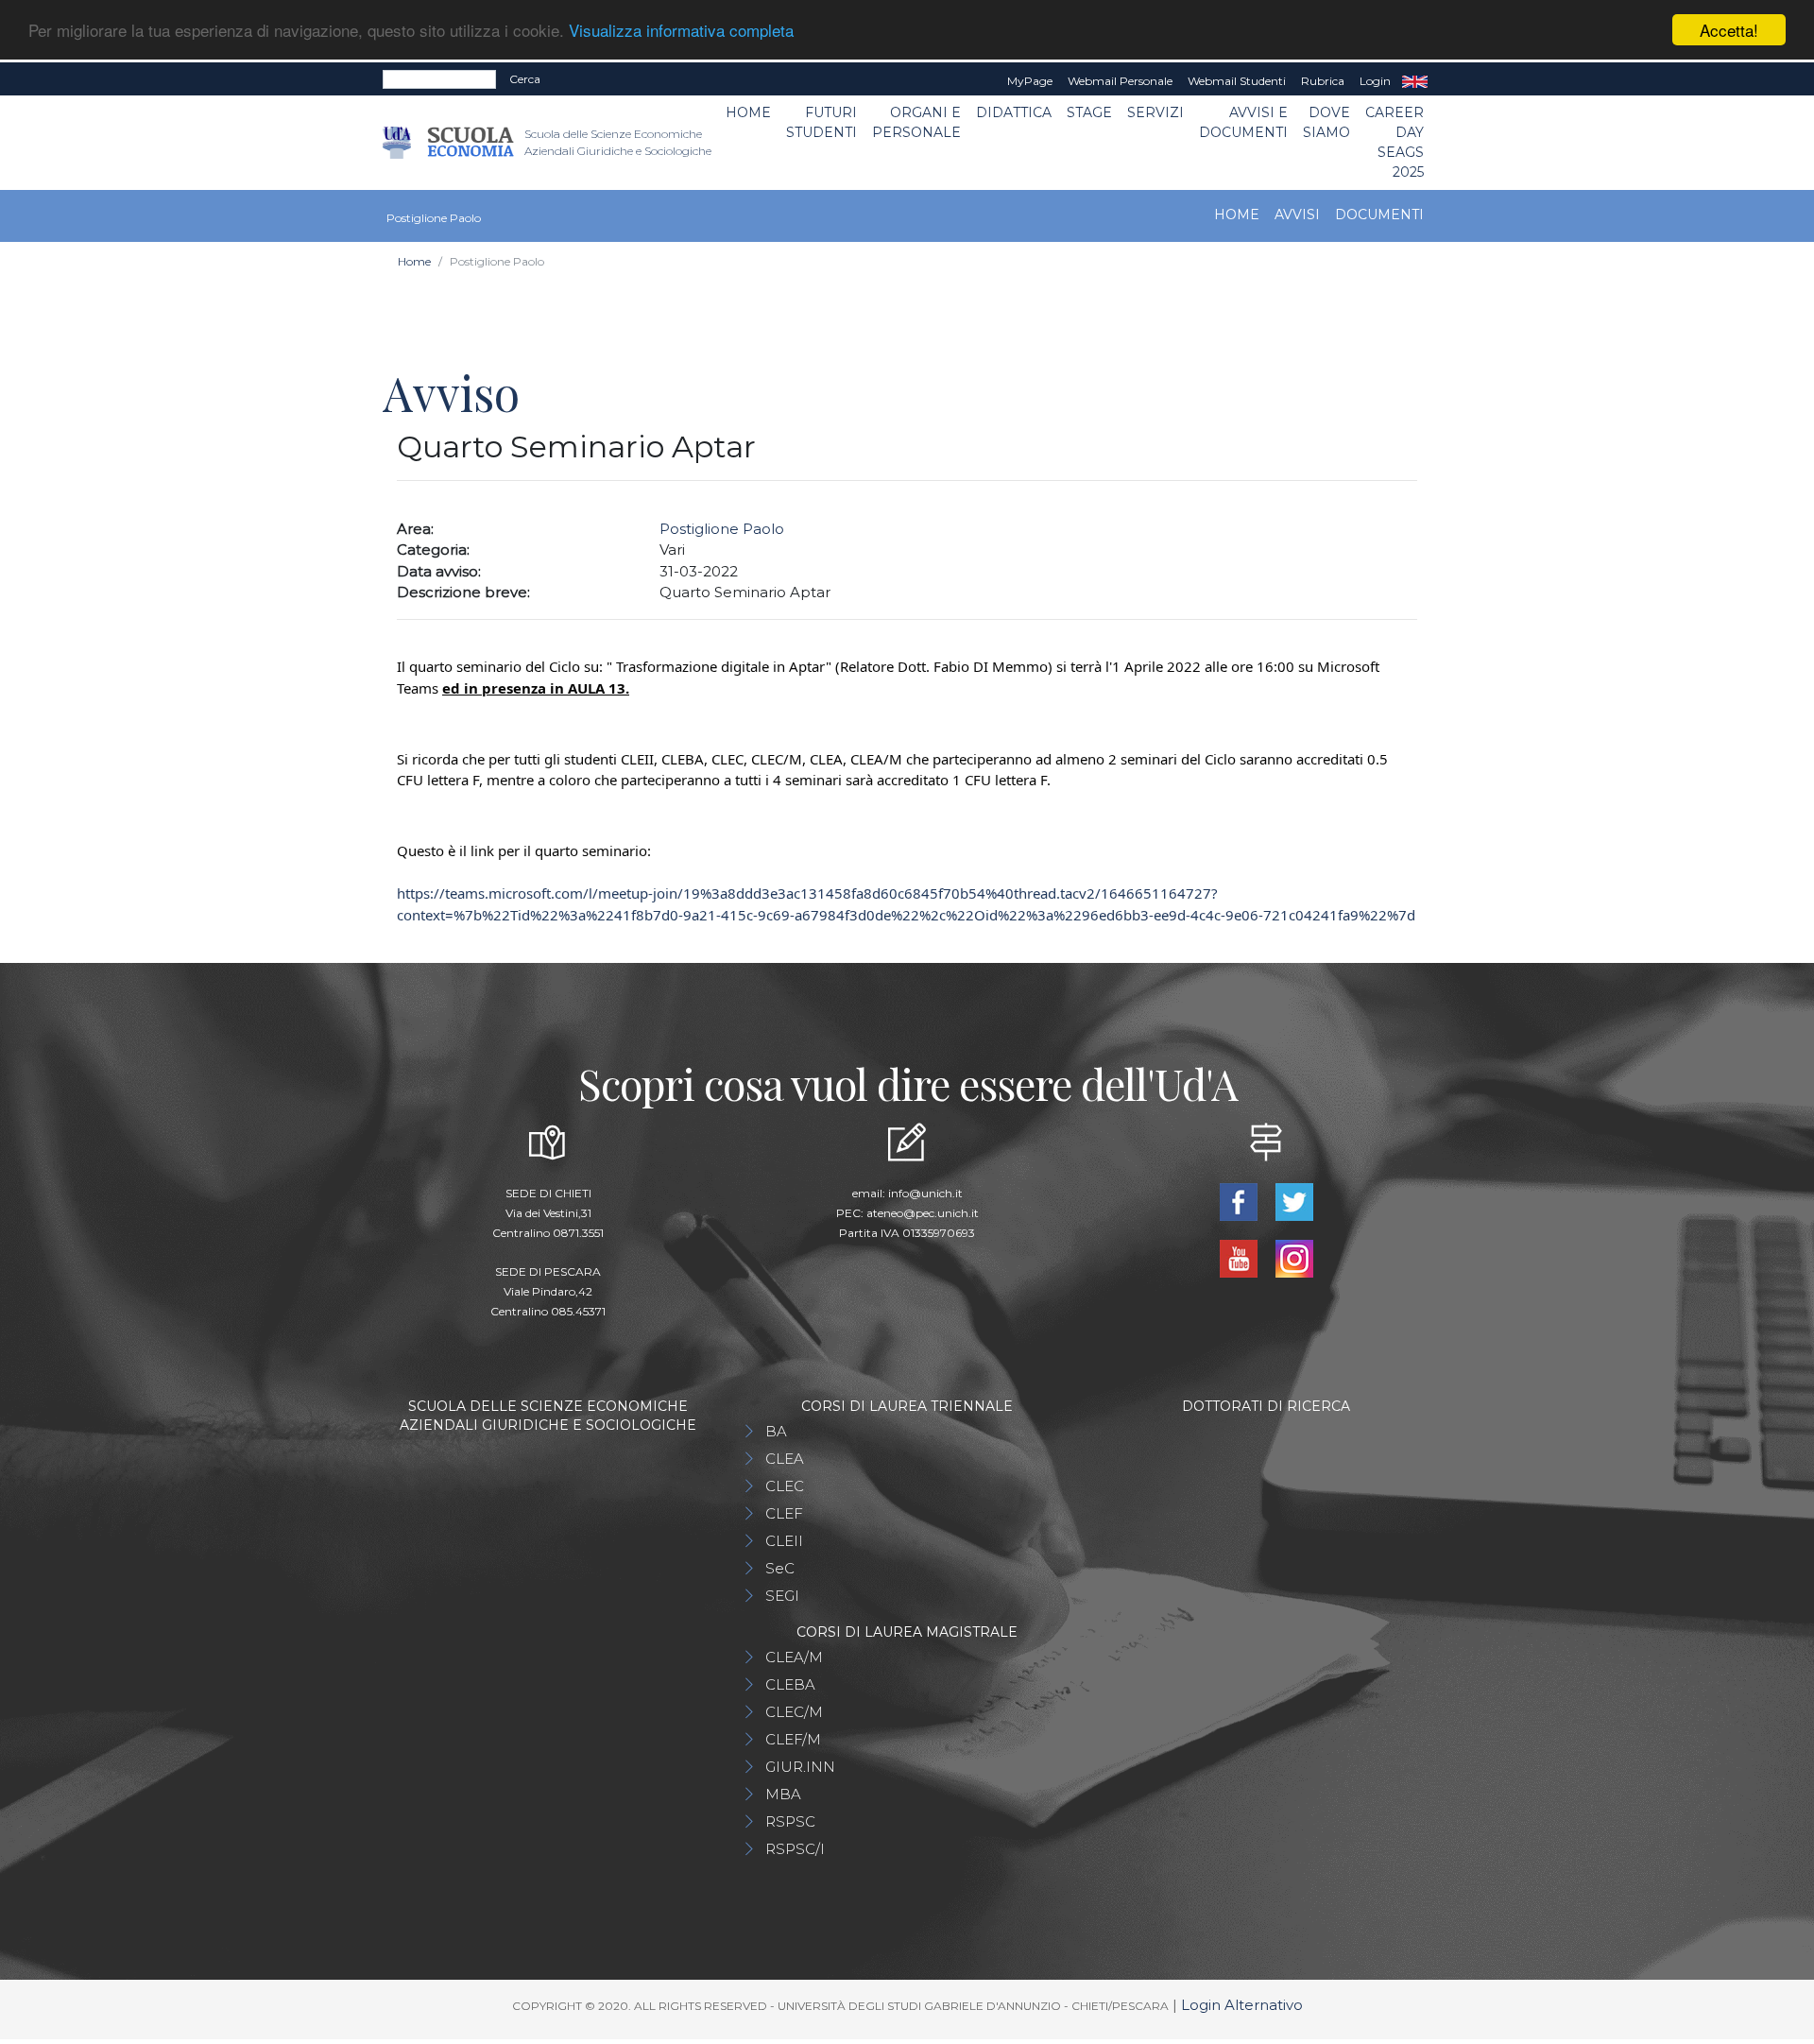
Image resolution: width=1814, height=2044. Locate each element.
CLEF (784, 1513)
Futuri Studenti (821, 122)
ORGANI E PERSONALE (916, 122)
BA (776, 1431)
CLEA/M (794, 1657)
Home (748, 112)
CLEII (784, 1541)
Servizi (1155, 112)
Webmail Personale (1120, 81)
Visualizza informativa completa (681, 31)
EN (1415, 81)
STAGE (1089, 112)
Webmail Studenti (1237, 81)
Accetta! (1729, 30)
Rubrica (1323, 81)
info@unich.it (925, 1193)
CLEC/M (794, 1712)
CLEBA (790, 1684)
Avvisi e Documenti (1243, 122)
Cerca (525, 79)
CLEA (785, 1459)
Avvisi (1297, 215)
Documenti (1379, 215)
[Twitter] (1294, 1201)
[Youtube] (1240, 1257)
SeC (780, 1568)
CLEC (785, 1486)
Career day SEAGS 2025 (1395, 142)
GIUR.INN (800, 1767)
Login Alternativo (1242, 2005)
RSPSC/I (795, 1849)
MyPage (1030, 81)
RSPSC (790, 1821)
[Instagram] (1294, 1257)
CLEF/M (793, 1739)
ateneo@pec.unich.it (923, 1213)
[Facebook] (1240, 1201)
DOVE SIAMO (1326, 122)
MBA (783, 1794)
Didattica (1014, 112)
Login (1375, 81)
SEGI (782, 1596)
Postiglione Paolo (722, 529)
